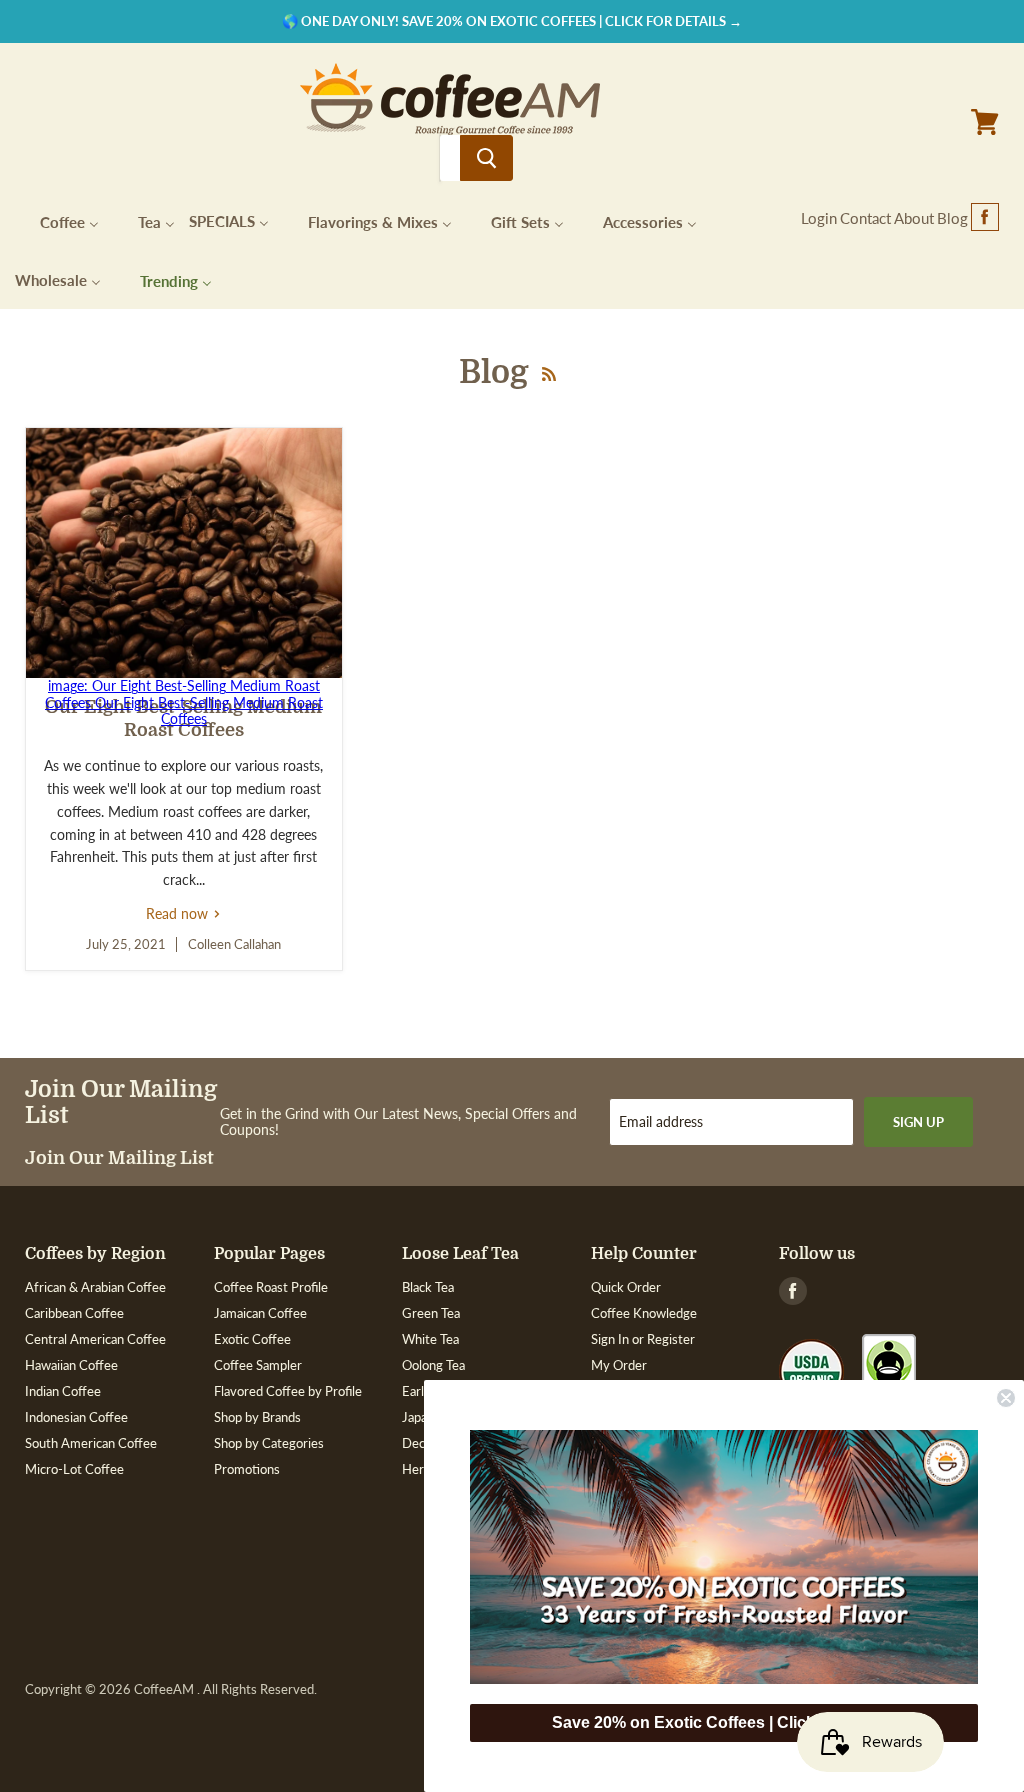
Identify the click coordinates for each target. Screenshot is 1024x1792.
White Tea (430, 1339)
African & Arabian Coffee (95, 1287)
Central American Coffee (95, 1339)
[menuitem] (57, 220)
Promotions (247, 1469)
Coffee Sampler (258, 1365)
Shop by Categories (269, 1443)
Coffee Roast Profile (271, 1287)
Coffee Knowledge (644, 1313)
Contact (865, 218)
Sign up (918, 1122)
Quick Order (626, 1287)
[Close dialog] (1006, 1398)
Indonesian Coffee (76, 1417)
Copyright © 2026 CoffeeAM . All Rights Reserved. (171, 1689)
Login (819, 218)
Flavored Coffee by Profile (288, 1391)
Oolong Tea (433, 1365)
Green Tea (431, 1313)
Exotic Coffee (252, 1339)
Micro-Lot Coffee (74, 1469)
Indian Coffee (63, 1391)
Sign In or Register (643, 1339)
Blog (952, 218)
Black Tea (428, 1287)
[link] (724, 1557)
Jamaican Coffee (260, 1313)
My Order (619, 1365)
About (914, 218)
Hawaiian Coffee (71, 1365)
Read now (183, 913)
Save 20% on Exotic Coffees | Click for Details (724, 1722)
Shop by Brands (257, 1417)
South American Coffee (91, 1443)
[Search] (486, 158)
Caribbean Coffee (74, 1313)
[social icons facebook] (985, 218)
